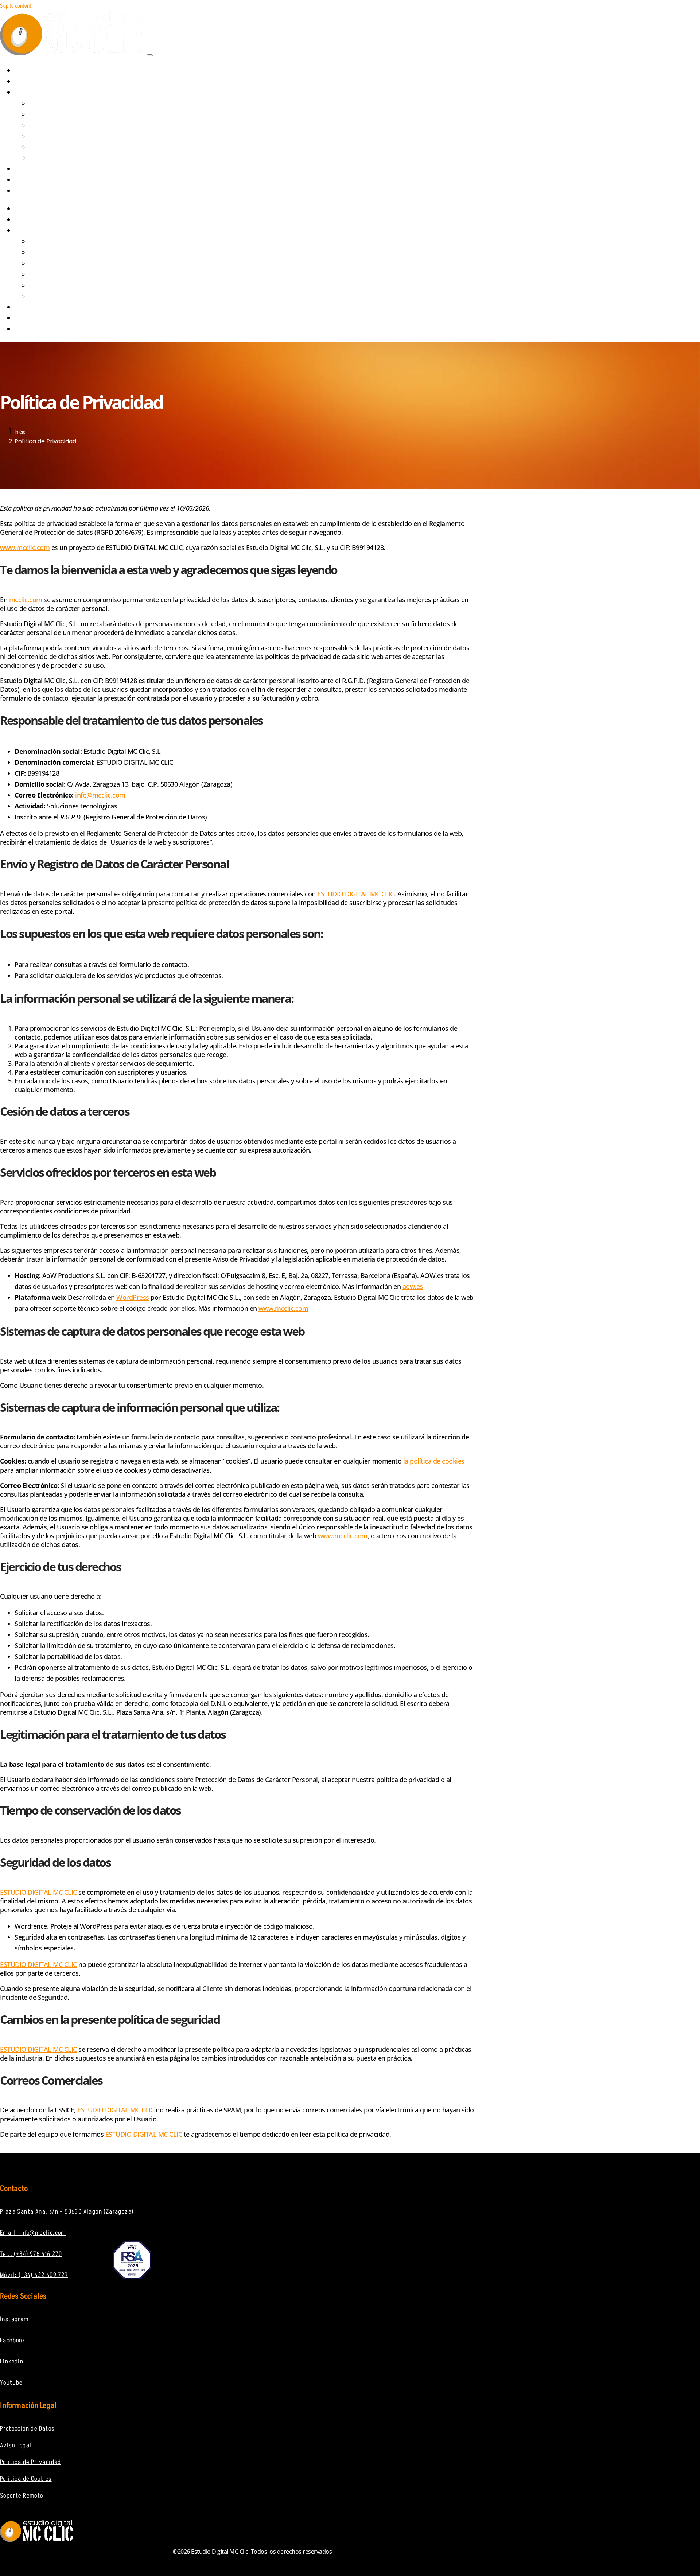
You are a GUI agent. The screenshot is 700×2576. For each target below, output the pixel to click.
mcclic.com (26, 600)
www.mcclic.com (283, 1308)
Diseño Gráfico (53, 115)
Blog (29, 180)
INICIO (29, 71)
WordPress (133, 1297)
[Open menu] (150, 55)
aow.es (413, 1286)
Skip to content (16, 6)
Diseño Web (49, 104)
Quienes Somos (42, 82)
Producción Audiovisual (63, 126)
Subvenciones (41, 169)
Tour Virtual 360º (56, 148)
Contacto (35, 191)
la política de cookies (434, 1461)
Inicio (20, 432)
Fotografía (49, 159)
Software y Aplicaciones (64, 137)
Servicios (35, 93)
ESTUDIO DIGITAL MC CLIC (356, 894)
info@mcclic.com (100, 795)
